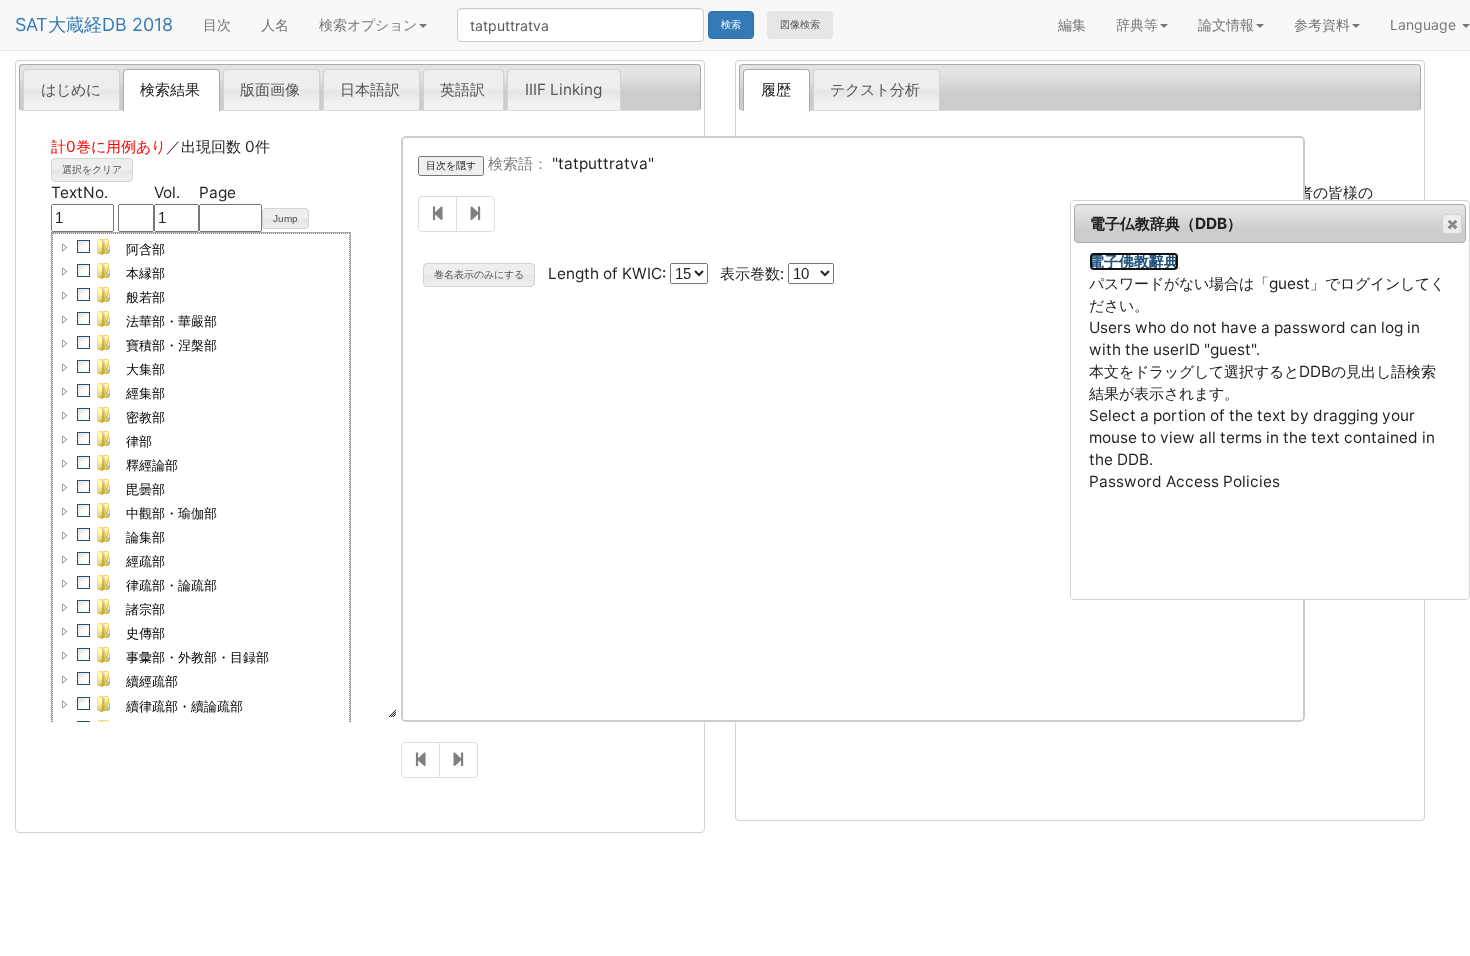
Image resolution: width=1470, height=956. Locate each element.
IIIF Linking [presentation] (563, 89)
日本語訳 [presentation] (370, 89)
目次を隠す (451, 165)
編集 (1072, 24)
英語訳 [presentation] (462, 89)
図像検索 (800, 24)
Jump (285, 218)
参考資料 (1322, 24)
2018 (152, 24)
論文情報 (1226, 24)
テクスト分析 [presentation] (875, 89)
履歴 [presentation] (776, 89)
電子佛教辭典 (1134, 261)
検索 (731, 24)
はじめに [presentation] (71, 89)
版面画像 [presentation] (270, 89)
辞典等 (1137, 24)
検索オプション (368, 24)
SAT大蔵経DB (71, 24)
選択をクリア (92, 169)
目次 (217, 24)
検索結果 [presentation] (170, 89)
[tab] (71, 89)
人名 (275, 24)
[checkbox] (84, 247)
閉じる (1452, 224)
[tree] (201, 549)
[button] (65, 247)
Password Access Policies (1184, 481)
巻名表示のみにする (479, 274)
